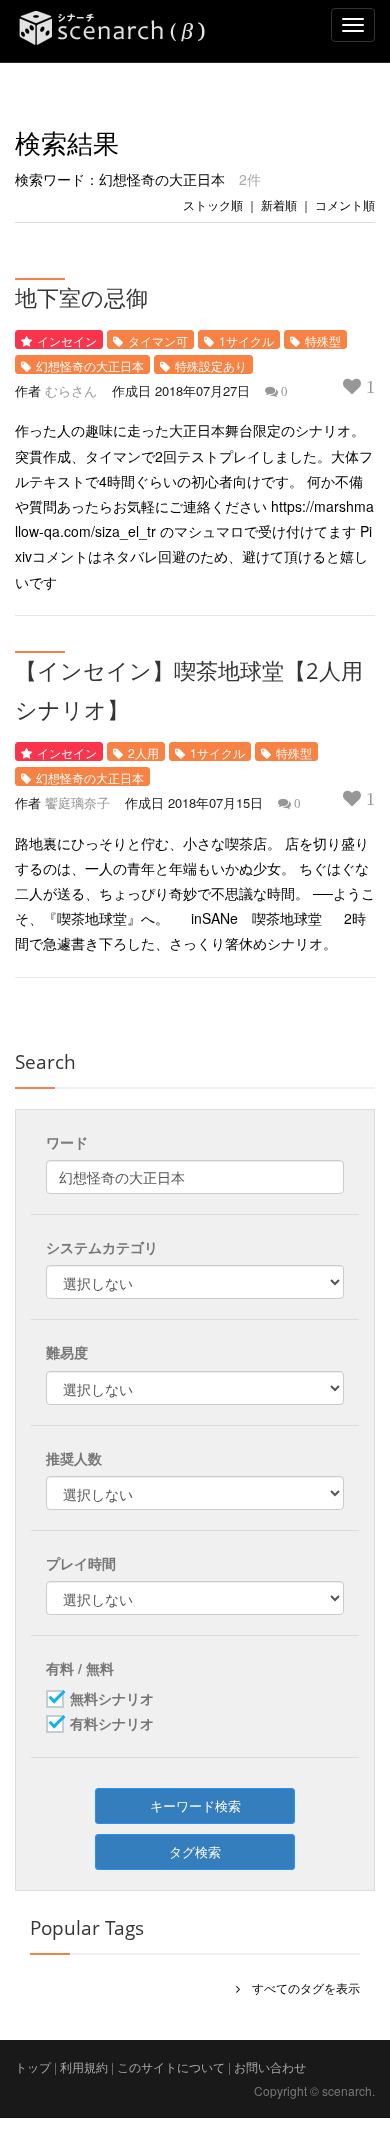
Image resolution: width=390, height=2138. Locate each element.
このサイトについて (171, 2066)
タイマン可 (158, 340)
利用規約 (84, 2066)
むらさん (71, 390)
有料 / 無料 (80, 1668)
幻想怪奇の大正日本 (90, 365)
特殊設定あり (211, 365)
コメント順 (345, 204)
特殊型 (323, 340)
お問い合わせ (270, 2066)
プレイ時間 (81, 1563)
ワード (67, 1142)
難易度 (67, 1352)
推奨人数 (74, 1458)
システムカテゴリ (102, 1247)
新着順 (279, 204)
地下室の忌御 (81, 297)
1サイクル (246, 340)
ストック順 (213, 204)
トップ (33, 2066)
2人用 (143, 752)
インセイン (67, 340)
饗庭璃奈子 (77, 802)
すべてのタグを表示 (300, 1987)
